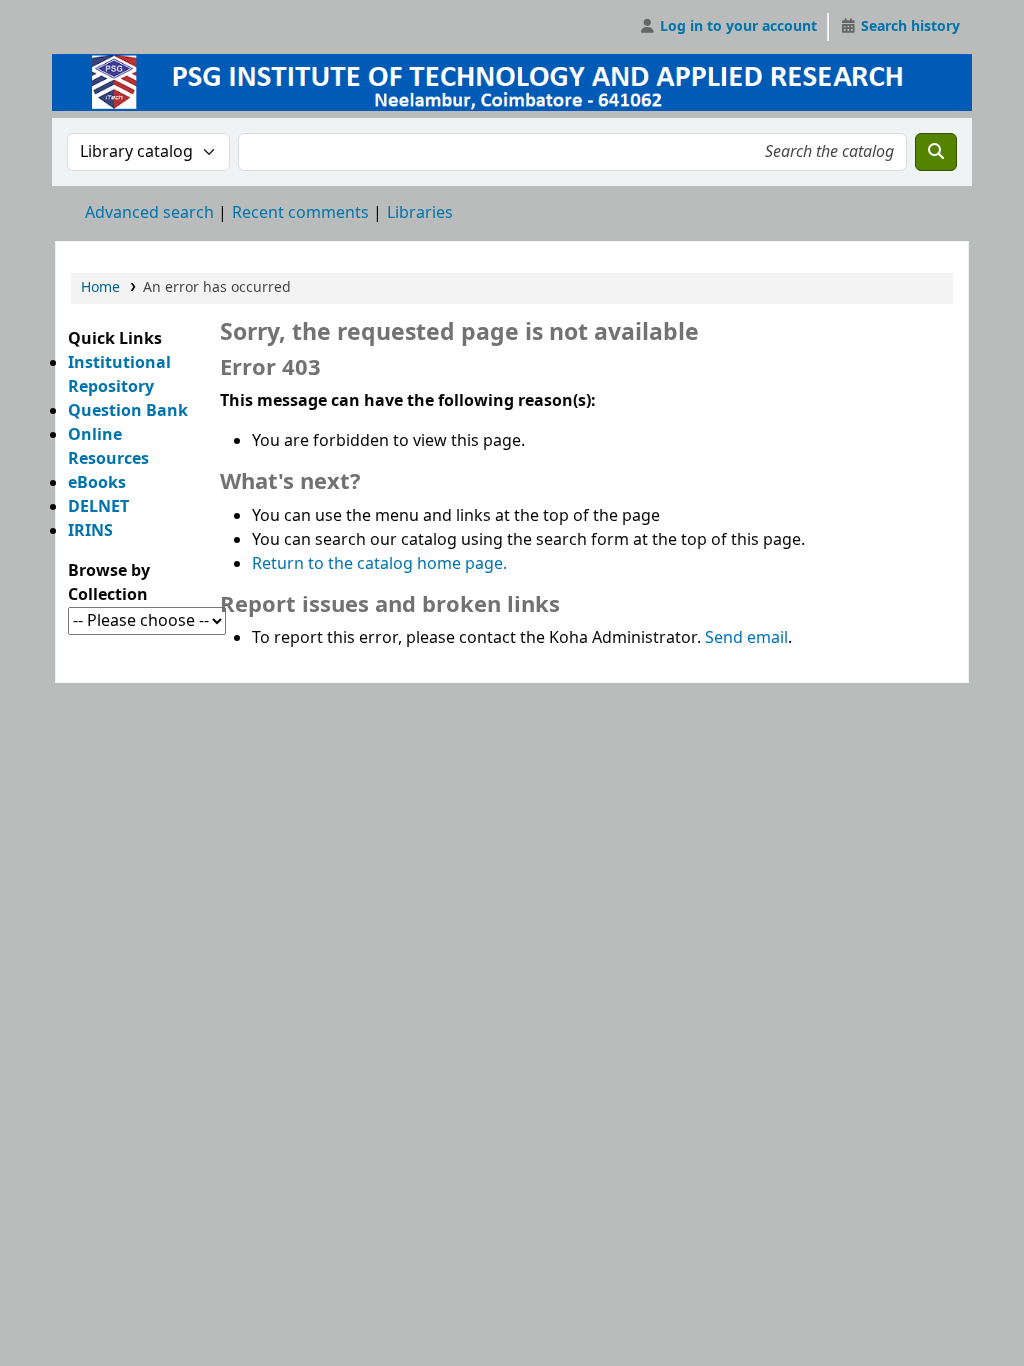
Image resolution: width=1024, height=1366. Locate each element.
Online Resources (108, 447)
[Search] (936, 152)
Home (100, 287)
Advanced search (149, 213)
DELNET (98, 507)
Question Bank (128, 411)
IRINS (90, 531)
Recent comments (300, 213)
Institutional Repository (119, 375)
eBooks (97, 483)
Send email (746, 638)
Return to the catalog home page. (379, 564)
